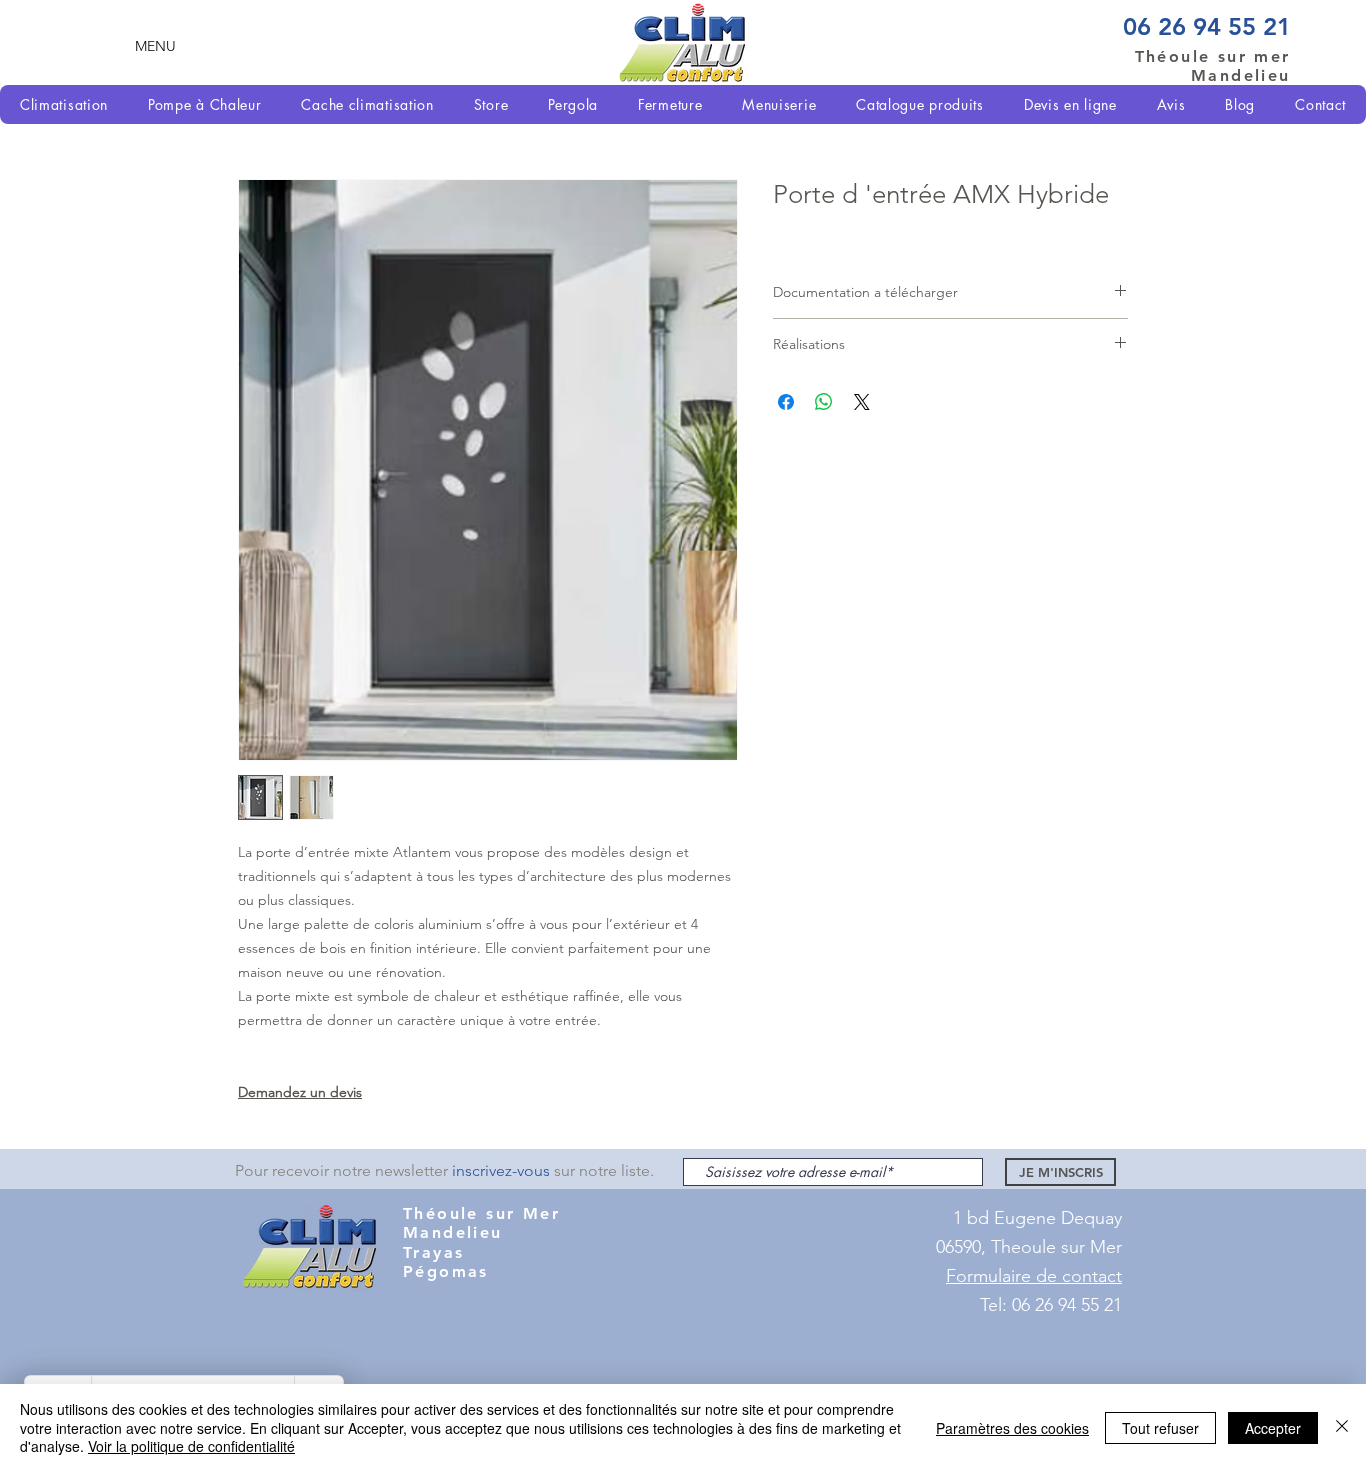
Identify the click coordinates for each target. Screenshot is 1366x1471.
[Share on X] (862, 402)
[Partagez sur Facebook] (786, 402)
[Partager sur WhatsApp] (824, 402)
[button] (155, 45)
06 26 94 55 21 (1207, 26)
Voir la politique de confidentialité (191, 1446)
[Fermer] (1342, 1427)
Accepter (1273, 1428)
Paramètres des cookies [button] (1012, 1428)
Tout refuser (1160, 1428)
